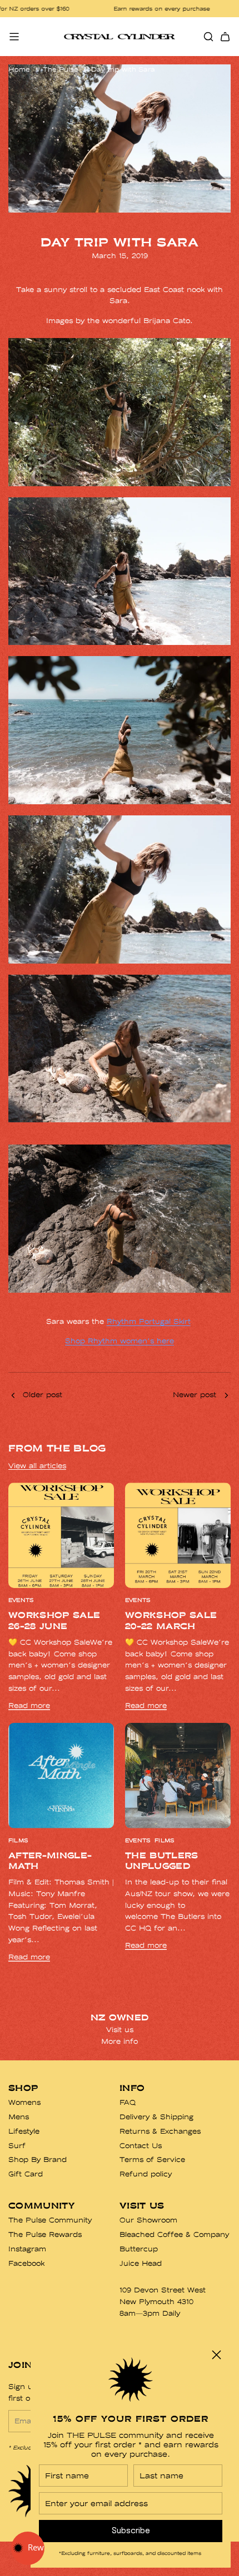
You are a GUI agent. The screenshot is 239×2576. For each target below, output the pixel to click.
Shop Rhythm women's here (120, 1341)
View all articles (37, 1466)
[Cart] (225, 37)
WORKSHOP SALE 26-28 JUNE (54, 1620)
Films (18, 1841)
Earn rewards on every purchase (109, 9)
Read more (29, 1705)
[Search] (208, 37)
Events (21, 1600)
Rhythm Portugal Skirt (149, 1321)
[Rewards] (28, 2548)
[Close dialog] (216, 2355)
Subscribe (131, 2531)
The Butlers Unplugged (162, 1861)
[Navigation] (14, 37)
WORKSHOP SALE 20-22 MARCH (171, 1620)
